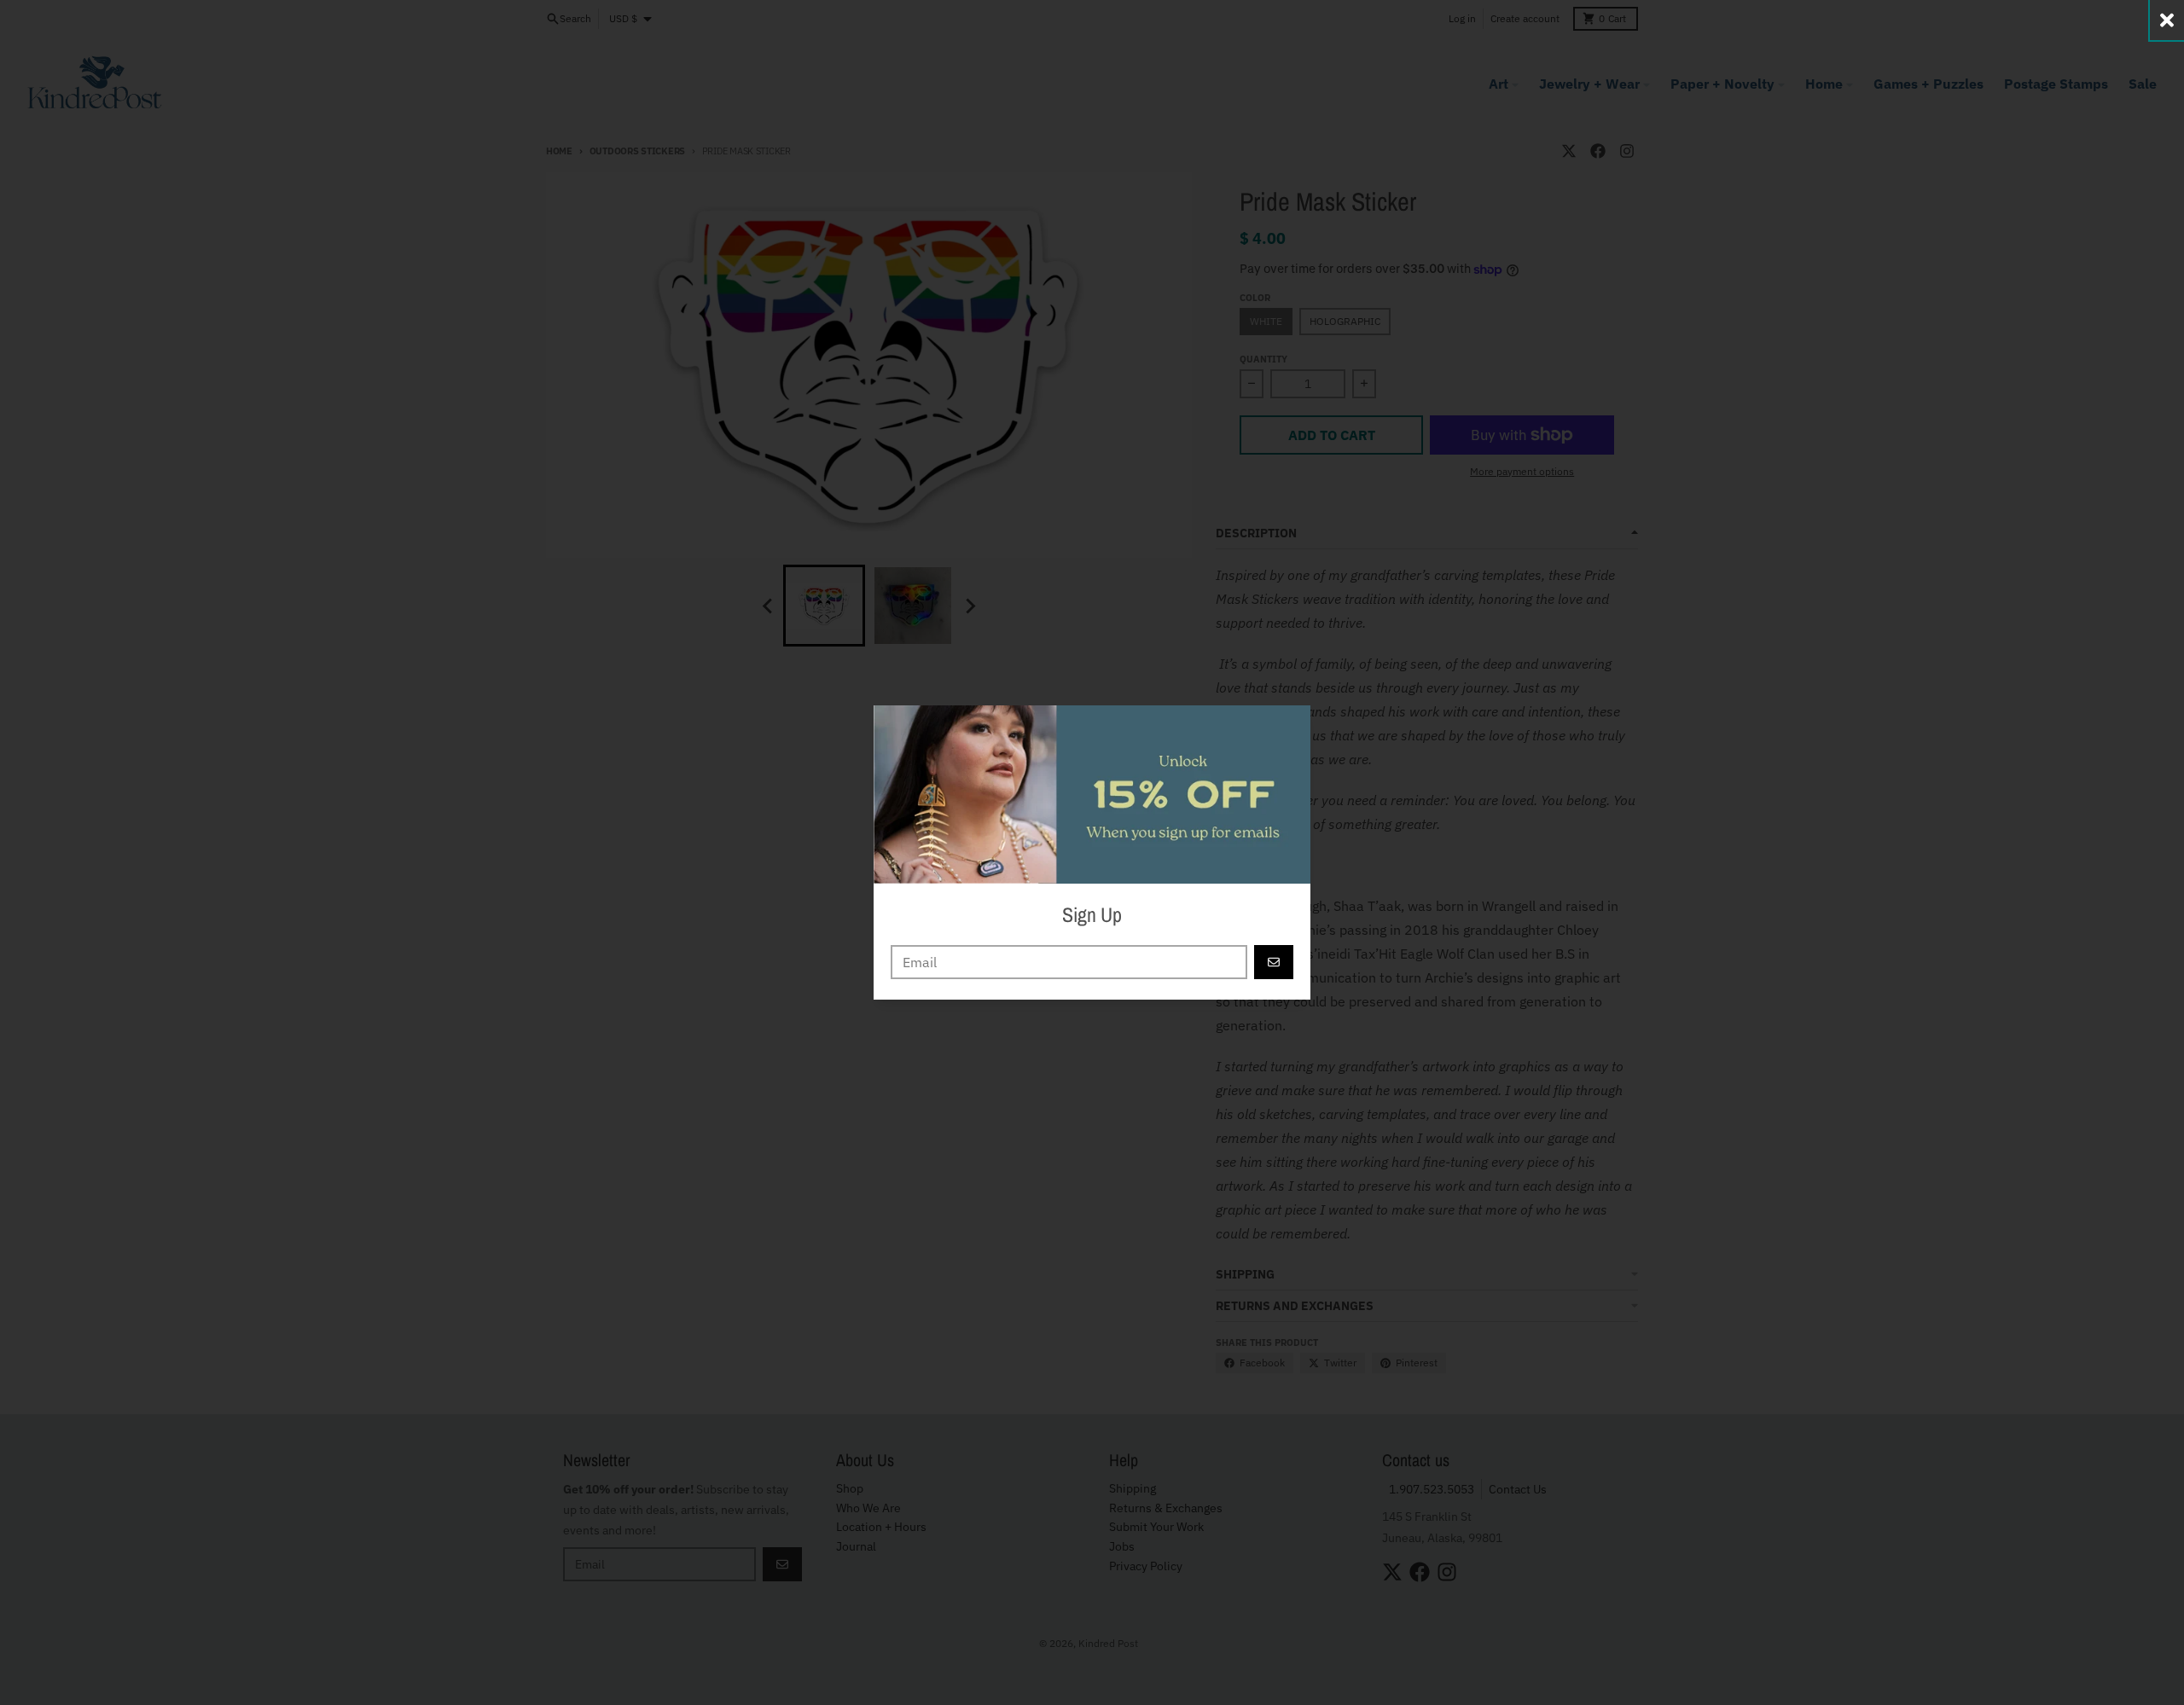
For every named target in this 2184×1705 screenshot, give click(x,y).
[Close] (2167, 20)
